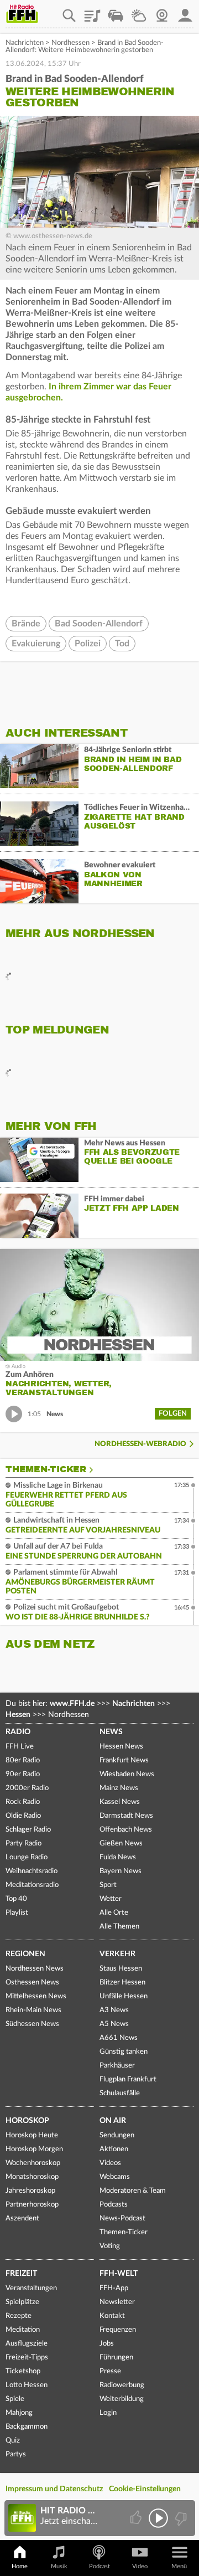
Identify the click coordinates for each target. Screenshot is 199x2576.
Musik (59, 2566)
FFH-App (114, 2288)
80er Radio (23, 1760)
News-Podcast (122, 2218)
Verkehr (117, 1954)
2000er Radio (27, 1788)
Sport (108, 1885)
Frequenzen (118, 2330)
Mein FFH (185, 12)
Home (20, 2566)
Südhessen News (32, 2024)
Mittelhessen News (36, 1996)
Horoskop (27, 2121)
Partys (16, 2454)
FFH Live (20, 1747)
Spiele (15, 2399)
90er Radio (23, 1774)
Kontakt (112, 2316)
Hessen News (121, 1747)
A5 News (114, 2024)
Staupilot (116, 12)
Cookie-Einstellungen (145, 2489)
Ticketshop (23, 2371)
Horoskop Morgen (34, 2149)
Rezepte (19, 2316)
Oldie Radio (23, 1816)
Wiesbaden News (127, 1774)
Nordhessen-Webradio (140, 1444)
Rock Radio (23, 1802)
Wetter (139, 12)
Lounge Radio (27, 1857)
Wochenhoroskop (33, 2163)
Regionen (25, 1954)
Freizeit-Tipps (27, 2358)
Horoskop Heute (32, 2135)
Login (108, 2413)
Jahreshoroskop (30, 2191)
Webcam (162, 12)
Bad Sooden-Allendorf (99, 624)
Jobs (107, 2344)
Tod (122, 644)
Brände (26, 624)
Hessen (18, 1715)
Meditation (23, 2330)
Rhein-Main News (33, 2010)
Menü (179, 2566)
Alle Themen (119, 1927)
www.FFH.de (72, 1704)
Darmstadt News (126, 1816)
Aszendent (22, 2218)
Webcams (115, 2177)
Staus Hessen (121, 1969)
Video (140, 2566)
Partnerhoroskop (32, 2205)
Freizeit (21, 2274)
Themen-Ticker (46, 1469)
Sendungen (117, 2135)
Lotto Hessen (27, 2385)
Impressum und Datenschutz (54, 2489)
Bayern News (121, 1871)
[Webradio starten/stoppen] (158, 2518)
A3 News (114, 2010)
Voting (110, 2246)
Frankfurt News (124, 1760)
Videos (110, 2163)
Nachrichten (25, 43)
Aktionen (114, 2149)
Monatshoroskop (32, 2177)
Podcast (99, 2566)
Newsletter (117, 2302)
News (111, 1732)
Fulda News (118, 1857)
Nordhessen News (35, 1969)
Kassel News (120, 1802)
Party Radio (23, 1844)
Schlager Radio (28, 1830)
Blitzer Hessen (122, 1983)
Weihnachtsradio (32, 1871)
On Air (113, 2121)
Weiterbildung (122, 2399)
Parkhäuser (117, 2066)
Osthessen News (32, 1983)
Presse (110, 2371)
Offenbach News (126, 1830)
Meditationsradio (32, 1885)
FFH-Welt (119, 2274)
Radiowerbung (122, 2385)
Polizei (88, 644)
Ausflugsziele (27, 2344)
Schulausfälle (120, 2093)
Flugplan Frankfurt (128, 2079)
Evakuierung (36, 644)
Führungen (116, 2358)
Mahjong (19, 2413)
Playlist (92, 12)
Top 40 (16, 1899)
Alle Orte (114, 1913)
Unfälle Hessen (124, 1996)
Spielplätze (22, 2302)
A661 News (119, 2038)
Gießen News (121, 1844)
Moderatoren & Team (133, 2191)
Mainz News (119, 1788)
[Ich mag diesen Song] (137, 2518)
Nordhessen (70, 43)
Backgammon (27, 2427)
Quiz (13, 2441)
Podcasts (114, 2205)
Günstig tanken (124, 2052)
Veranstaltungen (31, 2288)
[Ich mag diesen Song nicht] (180, 2518)
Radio (18, 1732)
